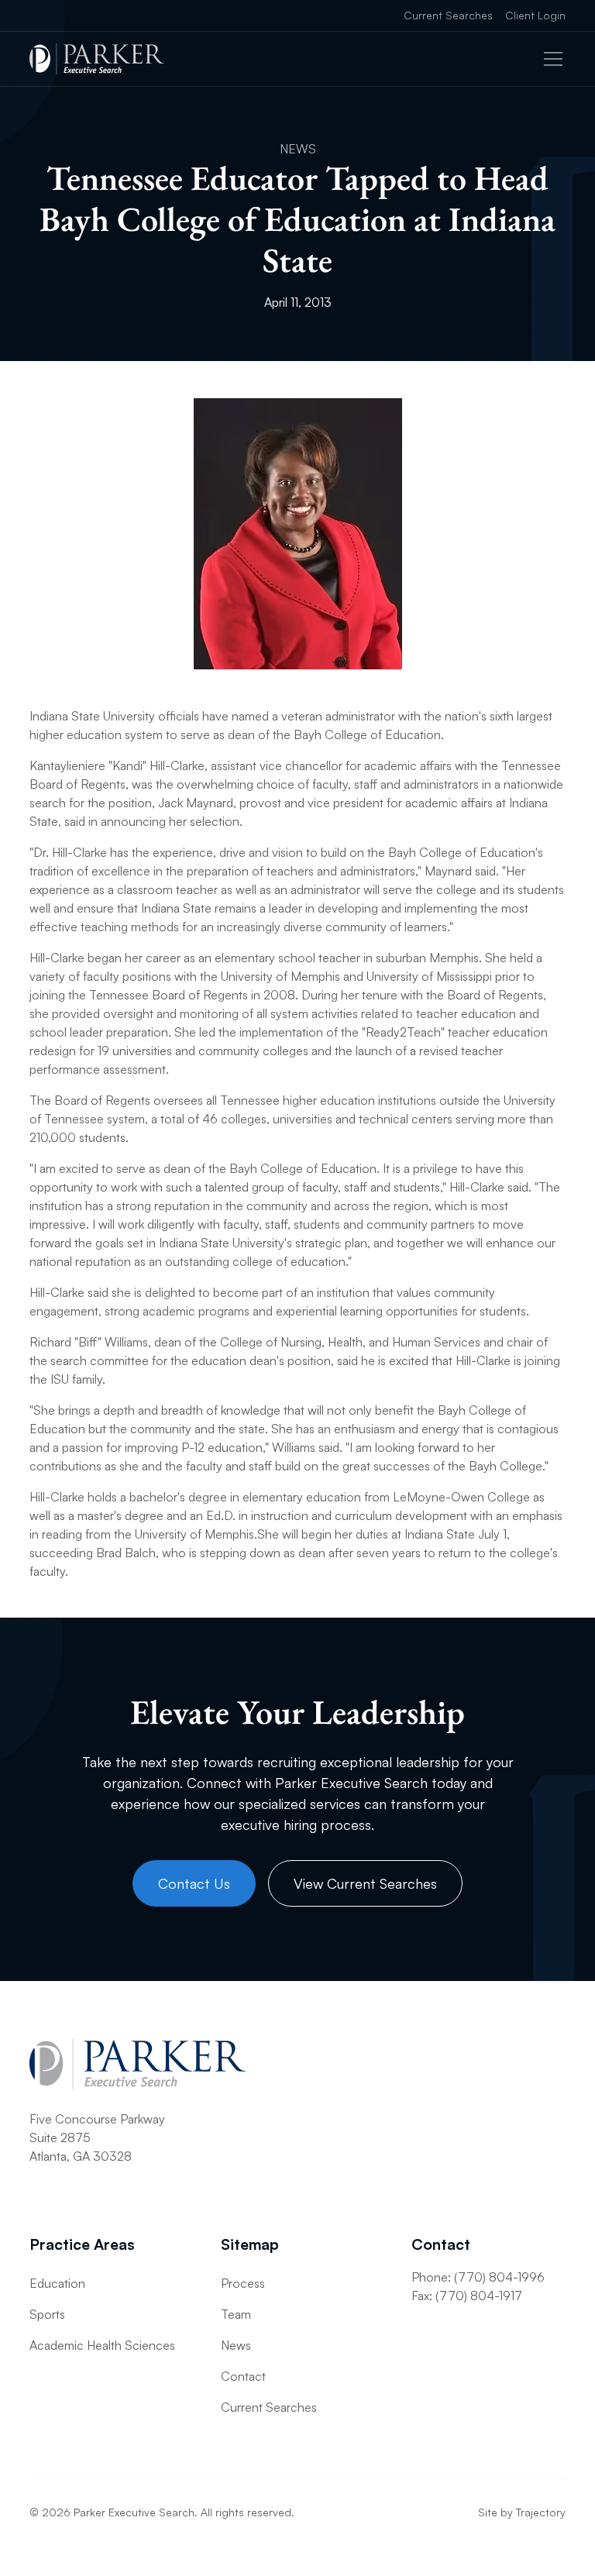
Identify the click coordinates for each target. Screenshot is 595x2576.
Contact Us (194, 1883)
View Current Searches (365, 1883)
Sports (47, 2314)
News (236, 2345)
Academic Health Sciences (102, 2345)
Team (236, 2314)
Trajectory (541, 2512)
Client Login (535, 15)
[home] (97, 59)
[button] (550, 59)
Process (243, 2283)
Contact (243, 2376)
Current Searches (448, 15)
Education (57, 2283)
